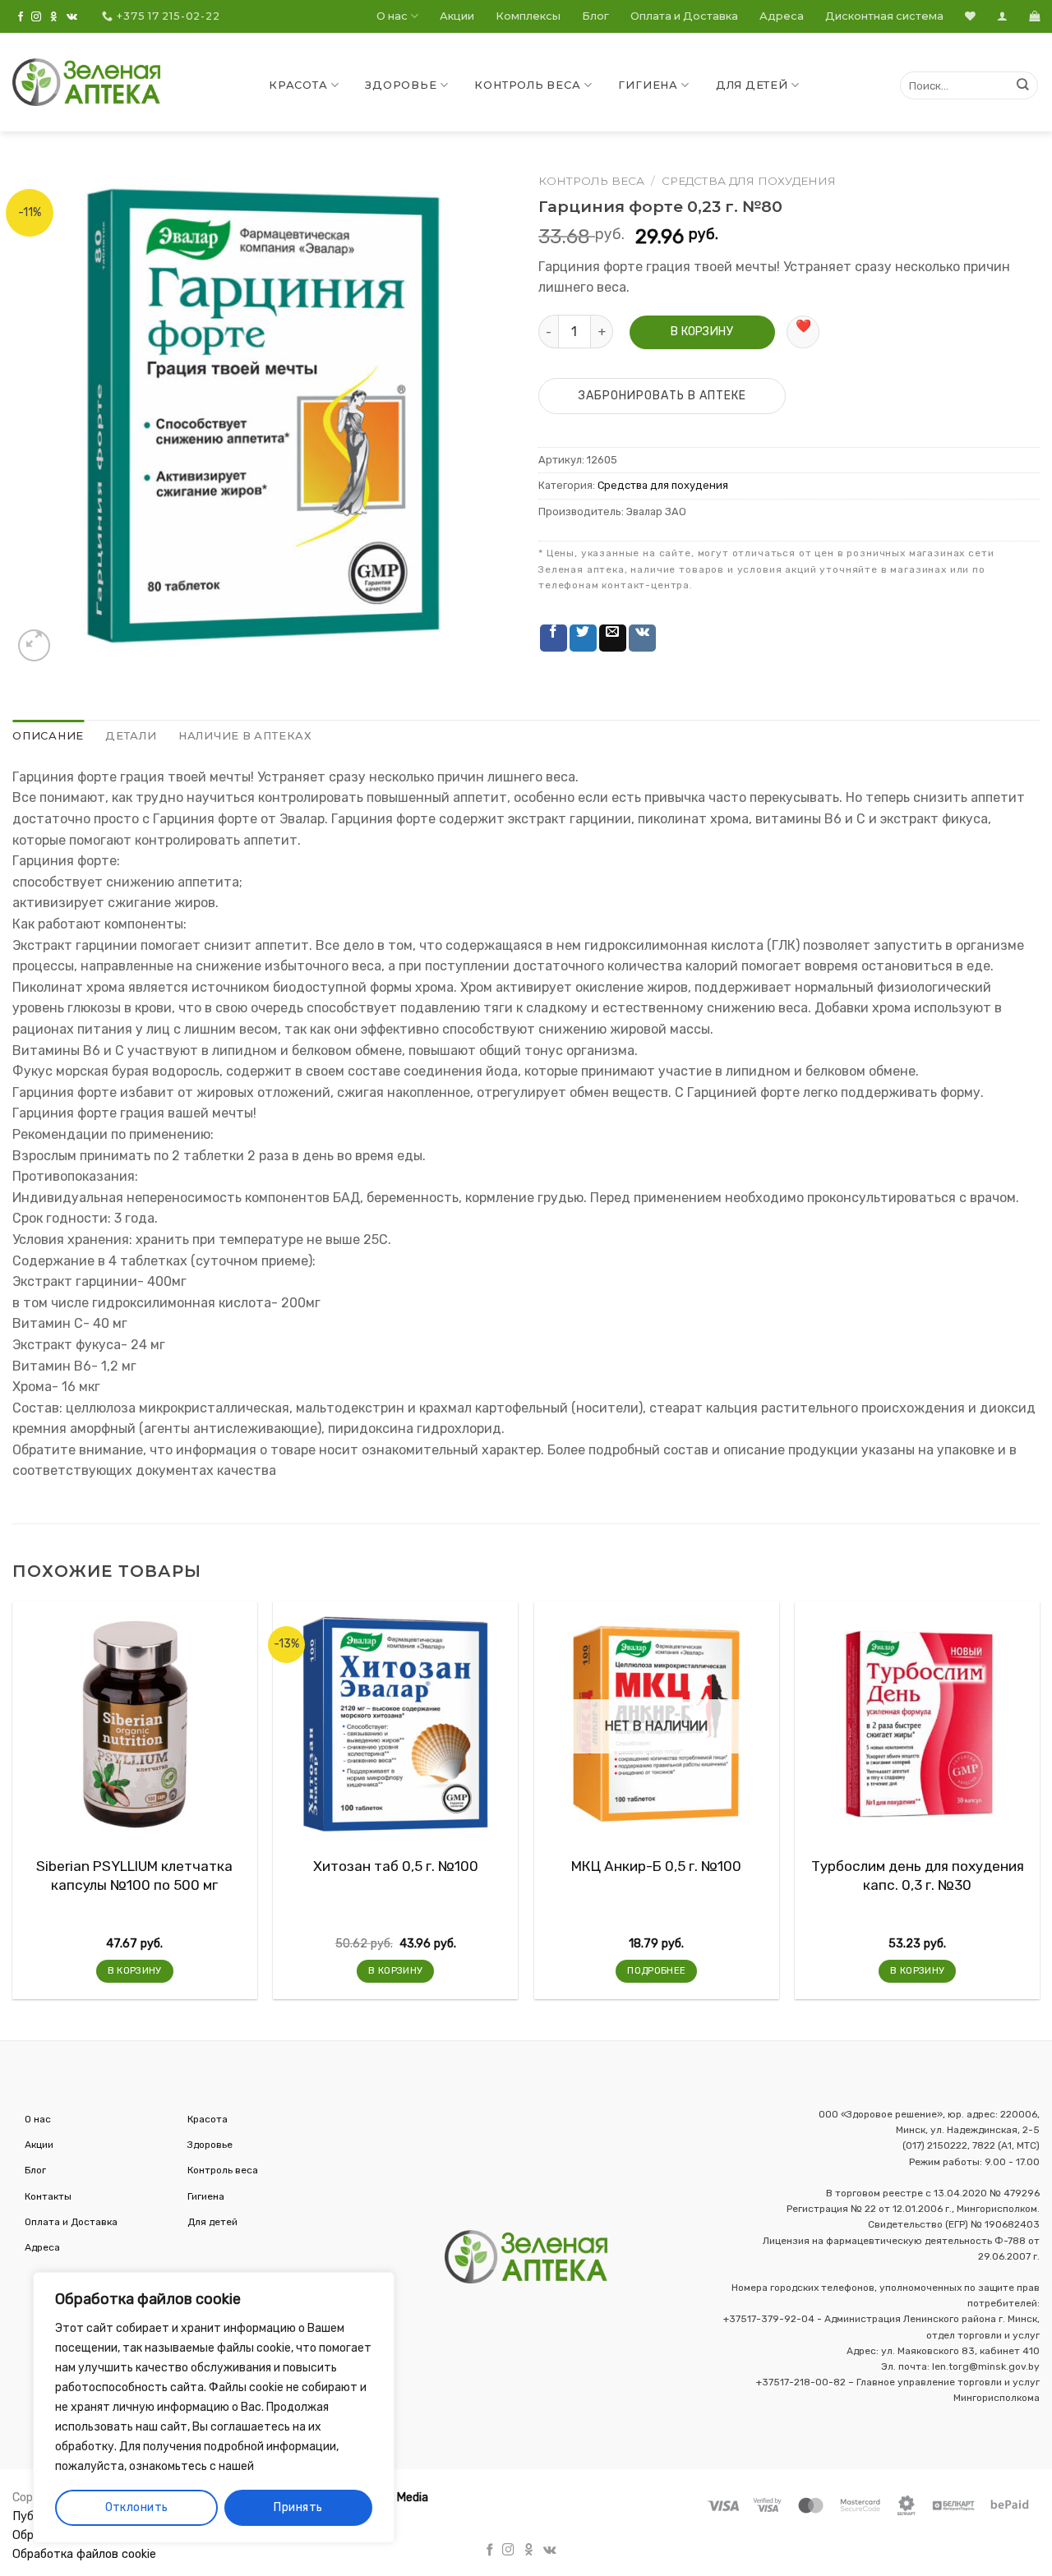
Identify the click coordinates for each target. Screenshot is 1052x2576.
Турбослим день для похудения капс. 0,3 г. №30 (918, 1875)
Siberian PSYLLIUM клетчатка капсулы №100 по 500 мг (134, 1875)
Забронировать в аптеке (662, 396)
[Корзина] (1034, 16)
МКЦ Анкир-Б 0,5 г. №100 (656, 1866)
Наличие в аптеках (245, 736)
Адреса (782, 16)
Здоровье (401, 85)
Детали (131, 736)
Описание (48, 736)
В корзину (702, 332)
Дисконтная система (884, 16)
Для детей (752, 85)
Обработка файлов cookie (84, 2554)
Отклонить (137, 2507)
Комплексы (528, 16)
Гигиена (648, 85)
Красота (298, 85)
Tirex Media (397, 2498)
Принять (298, 2507)
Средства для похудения (749, 181)
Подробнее (656, 1970)
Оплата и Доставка (684, 16)
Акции (457, 16)
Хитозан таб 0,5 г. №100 (396, 1866)
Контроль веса (527, 85)
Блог (595, 16)
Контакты (48, 2196)
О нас (392, 16)
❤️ (803, 326)
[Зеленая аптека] (86, 82)
